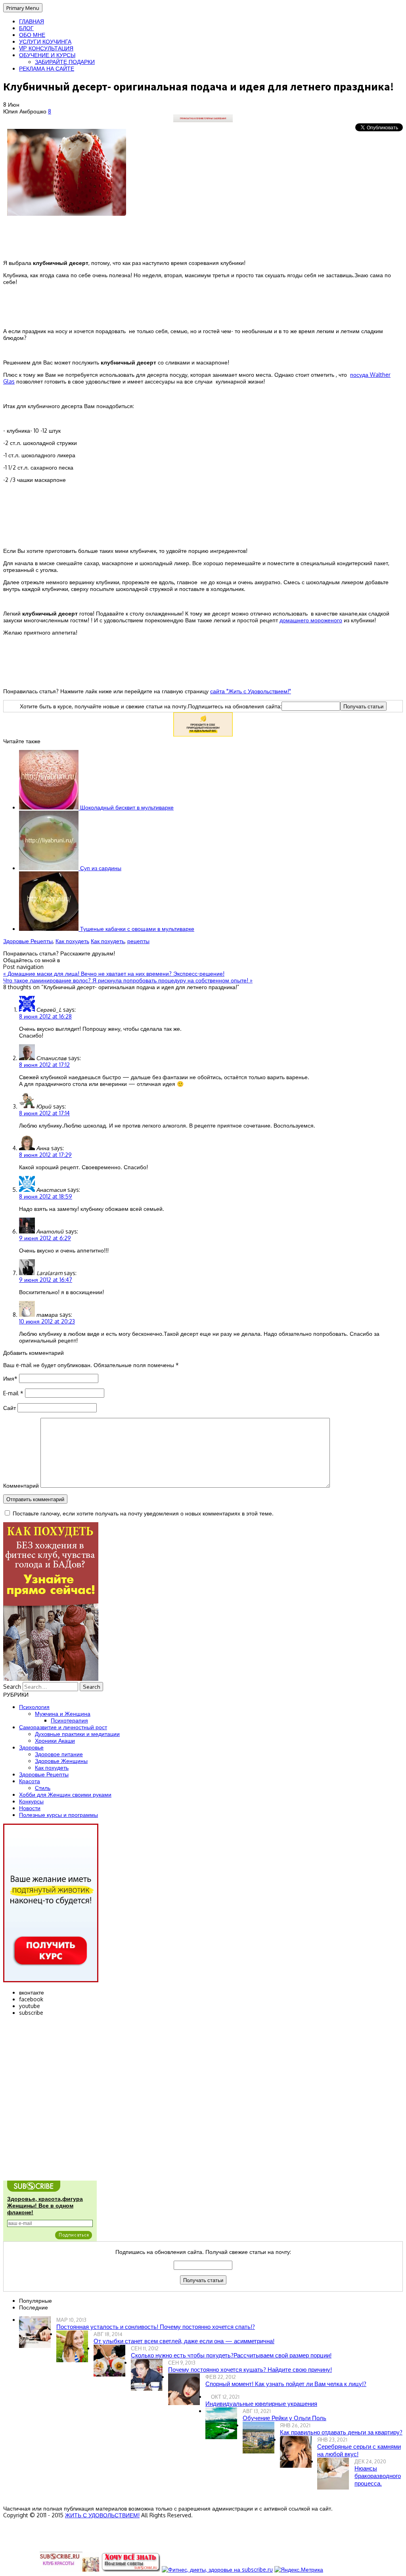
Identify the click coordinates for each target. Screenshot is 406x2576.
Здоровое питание (59, 1754)
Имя (10, 1378)
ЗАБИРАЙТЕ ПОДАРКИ (65, 62)
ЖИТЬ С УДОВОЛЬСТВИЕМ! (102, 2515)
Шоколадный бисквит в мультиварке (126, 807)
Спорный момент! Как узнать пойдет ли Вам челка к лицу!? (286, 2384)
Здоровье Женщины (61, 1761)
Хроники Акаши (55, 1741)
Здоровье (31, 1747)
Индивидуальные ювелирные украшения (261, 2404)
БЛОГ (26, 28)
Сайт (10, 1408)
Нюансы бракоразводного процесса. (378, 2476)
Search (12, 1687)
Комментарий (21, 1486)
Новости (30, 1808)
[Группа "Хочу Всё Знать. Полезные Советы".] (130, 2569)
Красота (30, 1781)
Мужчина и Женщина (63, 1714)
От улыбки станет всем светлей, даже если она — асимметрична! (184, 2341)
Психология (34, 1707)
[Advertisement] (203, 508)
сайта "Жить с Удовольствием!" (251, 691)
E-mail (13, 1393)
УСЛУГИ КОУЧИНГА (45, 41)
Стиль (43, 1788)
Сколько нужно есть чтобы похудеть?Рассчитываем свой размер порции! (231, 2355)
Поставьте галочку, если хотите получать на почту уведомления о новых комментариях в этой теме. (143, 1513)
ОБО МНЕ (32, 35)
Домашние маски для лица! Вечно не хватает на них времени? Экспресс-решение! (114, 973)
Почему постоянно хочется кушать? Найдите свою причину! (250, 2370)
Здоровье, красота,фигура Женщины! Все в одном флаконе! (45, 2206)
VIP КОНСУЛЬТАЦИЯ (46, 48)
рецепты (138, 941)
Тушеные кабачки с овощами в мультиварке (136, 929)
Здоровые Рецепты (28, 941)
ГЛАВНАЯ (32, 21)
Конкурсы (31, 1801)
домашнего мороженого (311, 620)
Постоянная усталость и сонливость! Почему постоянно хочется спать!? (156, 2327)
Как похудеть (72, 941)
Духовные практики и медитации (77, 1734)
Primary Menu (23, 8)
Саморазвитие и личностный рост (63, 1727)
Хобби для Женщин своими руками (65, 1794)
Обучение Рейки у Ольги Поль (284, 2418)
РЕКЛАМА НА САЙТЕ (47, 68)
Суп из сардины (100, 868)
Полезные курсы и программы (58, 1815)
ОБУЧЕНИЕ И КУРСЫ (47, 55)
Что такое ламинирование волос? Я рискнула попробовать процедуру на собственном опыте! (128, 980)
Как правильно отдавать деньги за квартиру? (341, 2432)
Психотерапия (69, 1720)
